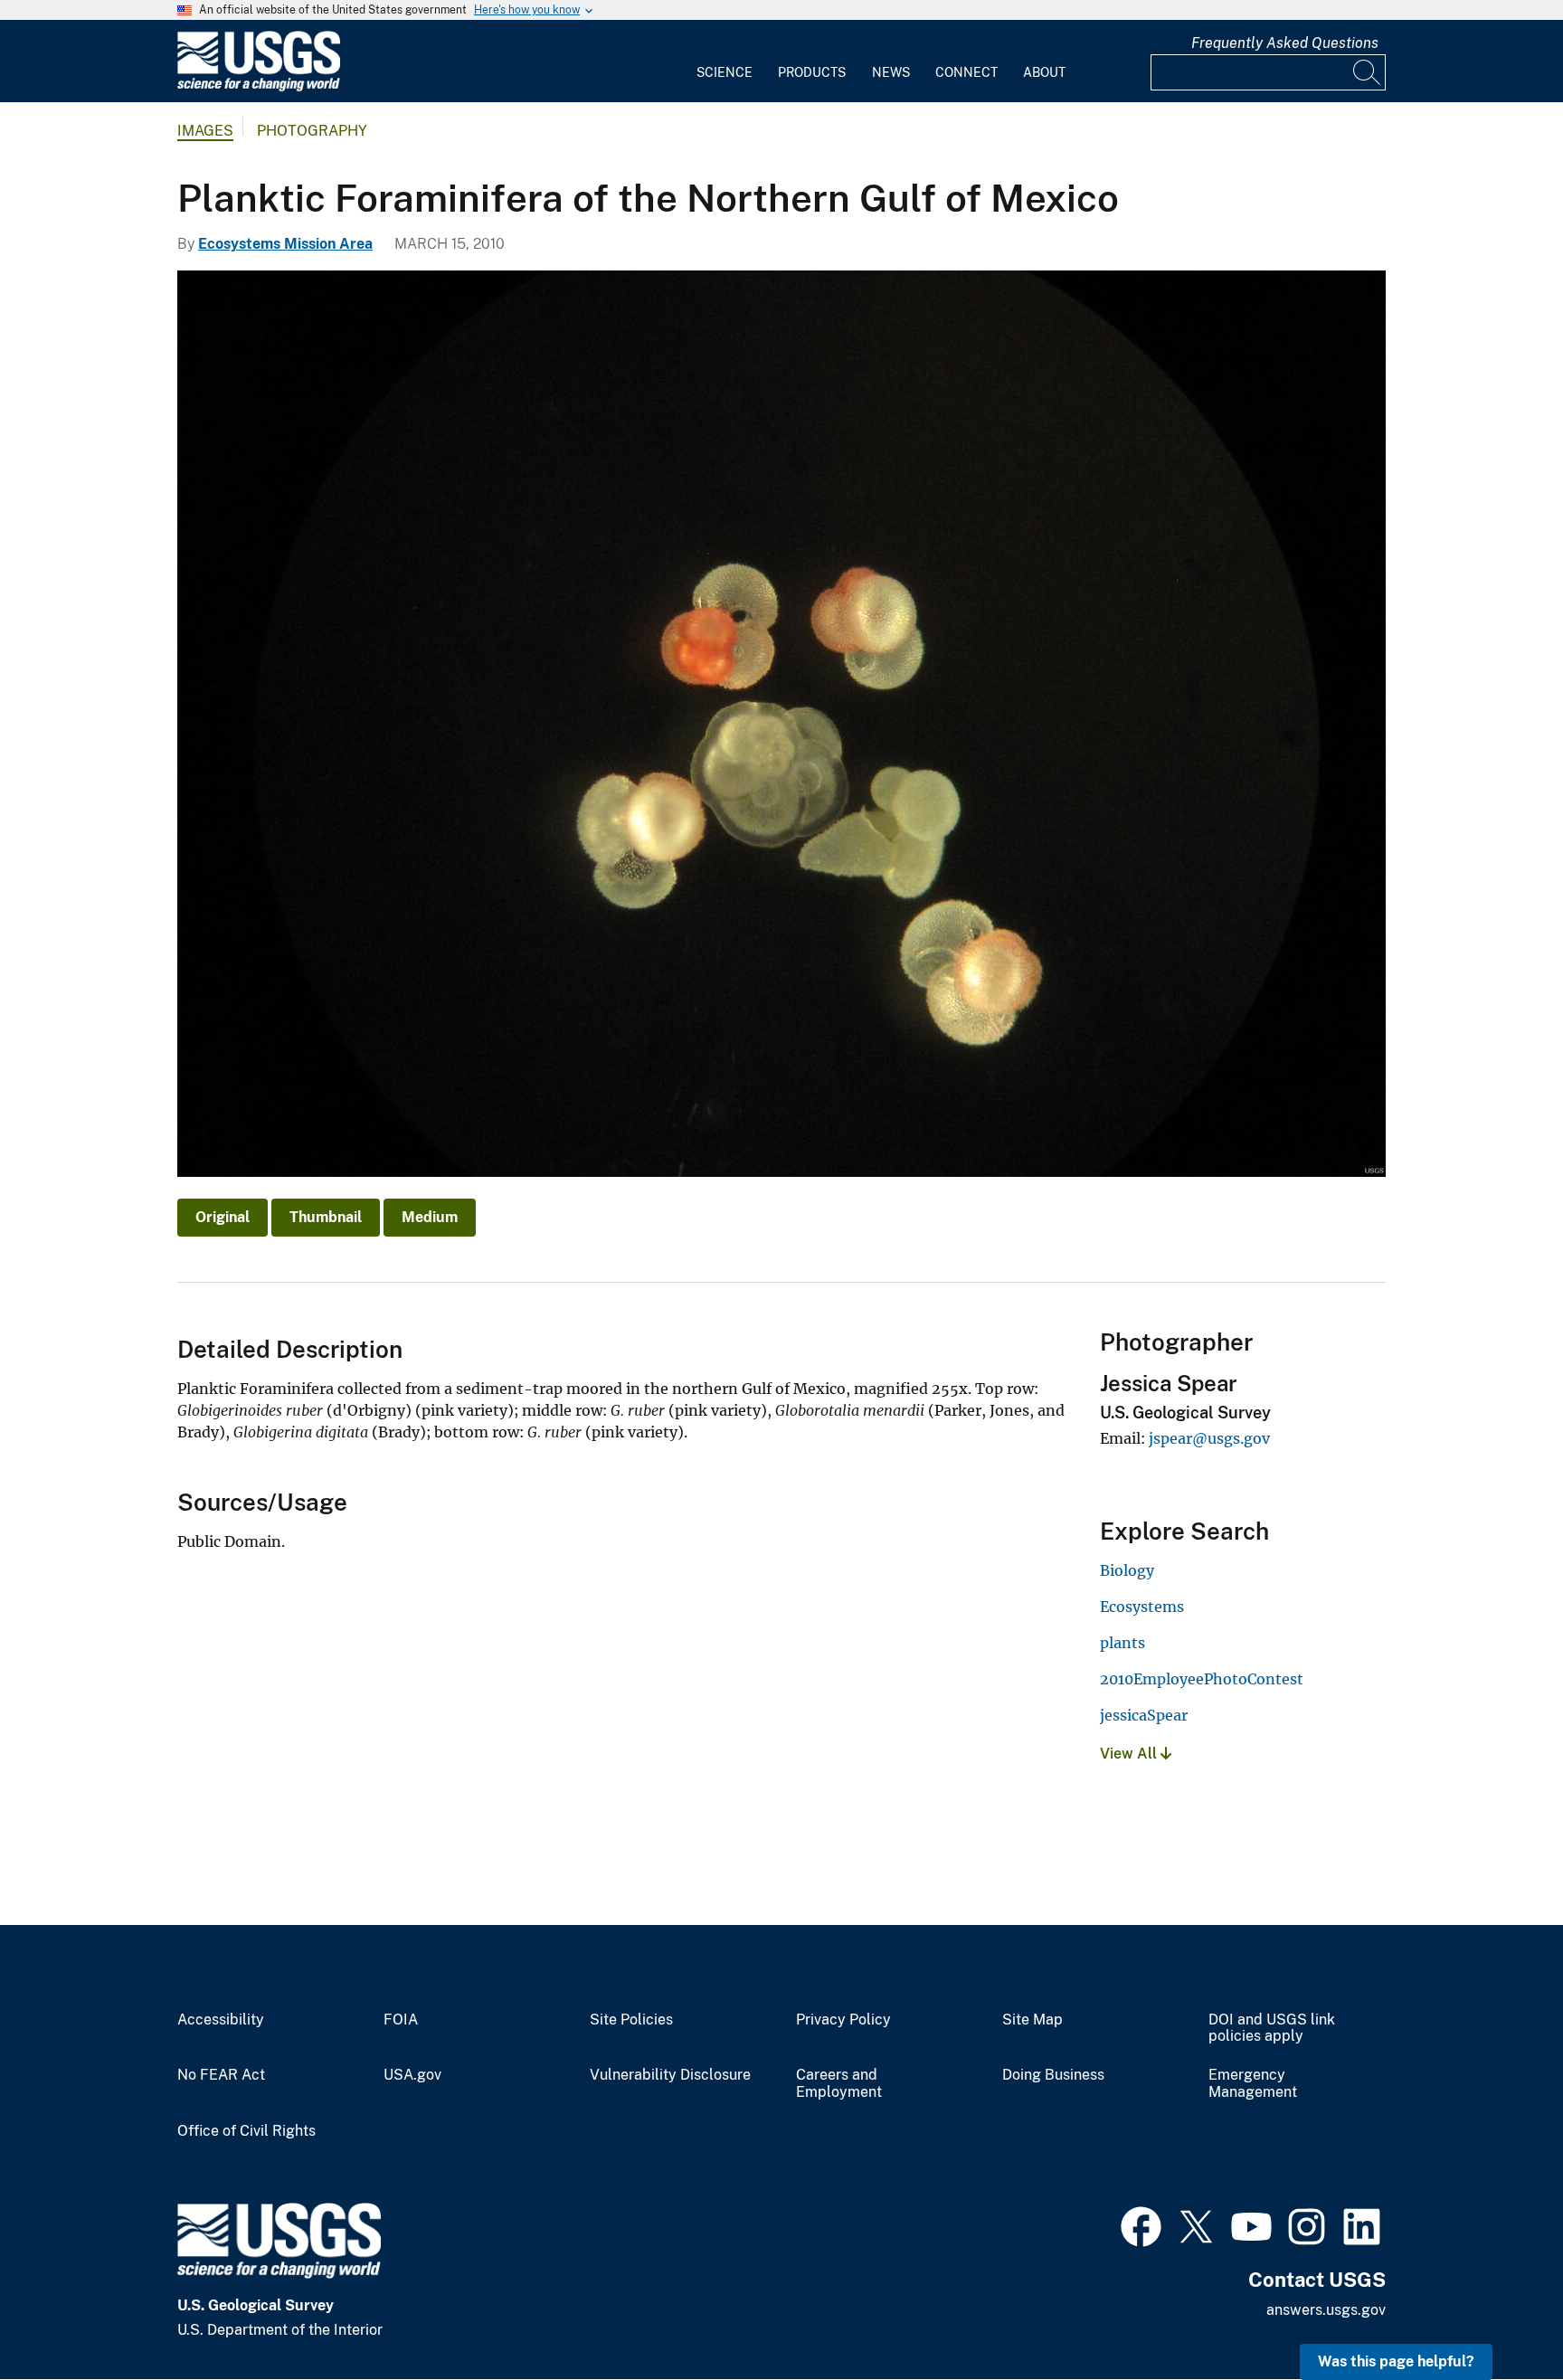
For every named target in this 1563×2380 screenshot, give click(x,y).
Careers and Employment (839, 2084)
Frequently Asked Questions (1285, 43)
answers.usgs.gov (1326, 2310)
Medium (430, 1217)
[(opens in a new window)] (1141, 2224)
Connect (966, 72)
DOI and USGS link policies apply (1272, 2029)
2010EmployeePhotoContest (1202, 1679)
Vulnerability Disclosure (670, 2075)
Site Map (1033, 2020)
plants (1123, 1643)
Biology (1127, 1570)
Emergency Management (1253, 2084)
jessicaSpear (1144, 1715)
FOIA (401, 2020)
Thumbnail (326, 1217)
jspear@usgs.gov (1209, 1438)
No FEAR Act (221, 2075)
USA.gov (412, 2075)
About (1044, 72)
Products (812, 72)
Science (725, 72)
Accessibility (221, 2020)
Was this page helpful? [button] (1396, 2361)
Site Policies (631, 2020)
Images (205, 131)
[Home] (259, 87)
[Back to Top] (1497, 2314)
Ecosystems (1142, 1607)
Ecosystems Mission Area (285, 244)
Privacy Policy (843, 2020)
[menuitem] (725, 62)
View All (1130, 1754)
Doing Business (1053, 2075)
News (891, 72)
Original (223, 1217)
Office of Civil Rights (246, 2131)
